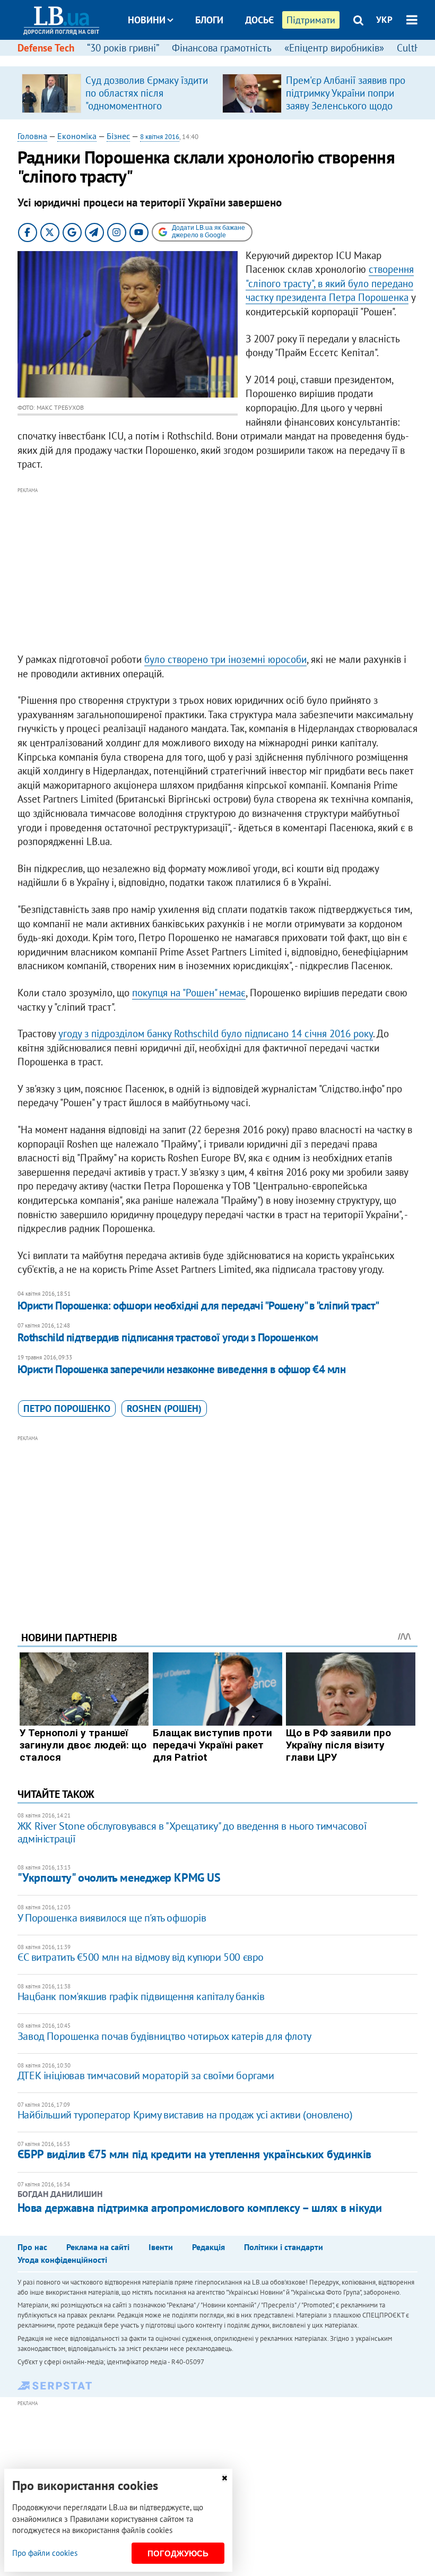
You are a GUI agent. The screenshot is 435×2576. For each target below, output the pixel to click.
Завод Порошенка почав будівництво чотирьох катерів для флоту (164, 2036)
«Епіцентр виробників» (334, 48)
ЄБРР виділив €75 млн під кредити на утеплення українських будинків (194, 2154)
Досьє (259, 20)
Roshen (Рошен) (164, 1408)
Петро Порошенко (67, 1408)
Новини (147, 20)
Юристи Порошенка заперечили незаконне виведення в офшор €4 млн (181, 1369)
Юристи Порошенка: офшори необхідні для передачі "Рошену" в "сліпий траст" (198, 1306)
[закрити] (224, 2478)
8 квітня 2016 (160, 137)
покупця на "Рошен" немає (189, 993)
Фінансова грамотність (222, 48)
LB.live (227, 60)
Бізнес (118, 136)
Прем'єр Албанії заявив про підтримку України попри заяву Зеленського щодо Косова (346, 99)
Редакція (208, 2247)
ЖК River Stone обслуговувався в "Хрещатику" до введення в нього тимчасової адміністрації (192, 1832)
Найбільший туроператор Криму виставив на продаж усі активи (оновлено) (185, 2115)
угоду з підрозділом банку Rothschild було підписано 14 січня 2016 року (216, 1033)
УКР (384, 20)
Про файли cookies (45, 2553)
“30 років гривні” (123, 48)
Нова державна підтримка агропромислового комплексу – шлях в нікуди (200, 2208)
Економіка (77, 136)
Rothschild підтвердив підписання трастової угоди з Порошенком (168, 1337)
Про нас (32, 2247)
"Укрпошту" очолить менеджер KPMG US (119, 1877)
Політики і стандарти (284, 2247)
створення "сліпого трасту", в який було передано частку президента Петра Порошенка (330, 283)
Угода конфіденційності (62, 2260)
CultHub (414, 48)
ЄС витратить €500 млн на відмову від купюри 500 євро (141, 1957)
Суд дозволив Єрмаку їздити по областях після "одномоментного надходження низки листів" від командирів (147, 106)
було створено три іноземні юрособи (225, 659)
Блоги (209, 20)
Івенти (161, 2247)
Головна (32, 136)
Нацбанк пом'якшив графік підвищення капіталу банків (141, 1996)
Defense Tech (46, 48)
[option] (118, 93)
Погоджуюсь (178, 2553)
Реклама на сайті (98, 2247)
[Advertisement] (217, 571)
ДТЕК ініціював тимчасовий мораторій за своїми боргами (146, 2075)
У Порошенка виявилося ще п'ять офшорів (112, 1918)
